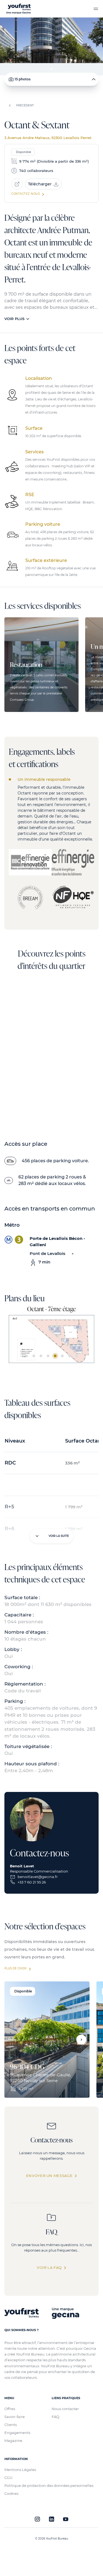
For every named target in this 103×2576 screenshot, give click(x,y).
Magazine (13, 2441)
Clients (11, 2425)
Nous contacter (65, 2409)
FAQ (55, 2417)
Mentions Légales (20, 2470)
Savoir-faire (15, 2417)
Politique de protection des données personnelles (49, 2485)
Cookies (11, 2493)
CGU (8, 2478)
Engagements (17, 2433)
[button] (81, 2040)
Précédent (25, 105)
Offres (10, 2409)
